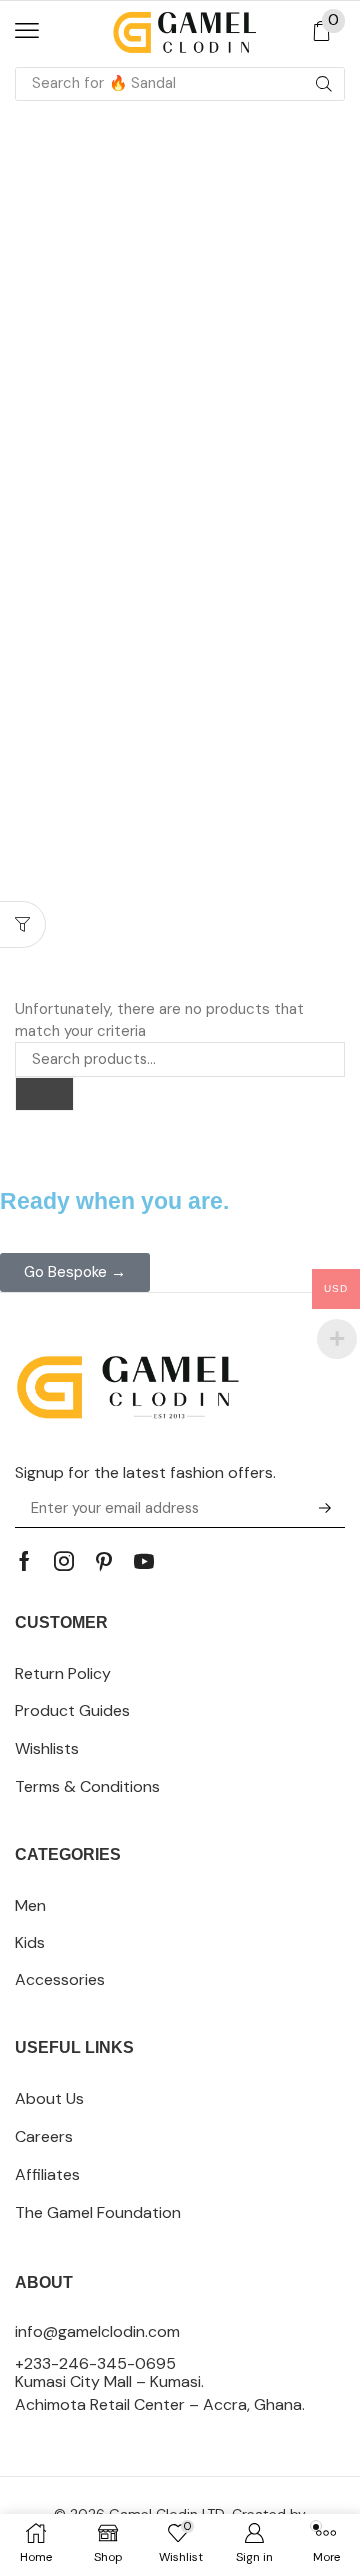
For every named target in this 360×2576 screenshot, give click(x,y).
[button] (27, 31)
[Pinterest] (104, 1561)
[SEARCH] (44, 1094)
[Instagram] (64, 1561)
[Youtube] (144, 1561)
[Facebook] (24, 1561)
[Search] (324, 84)
